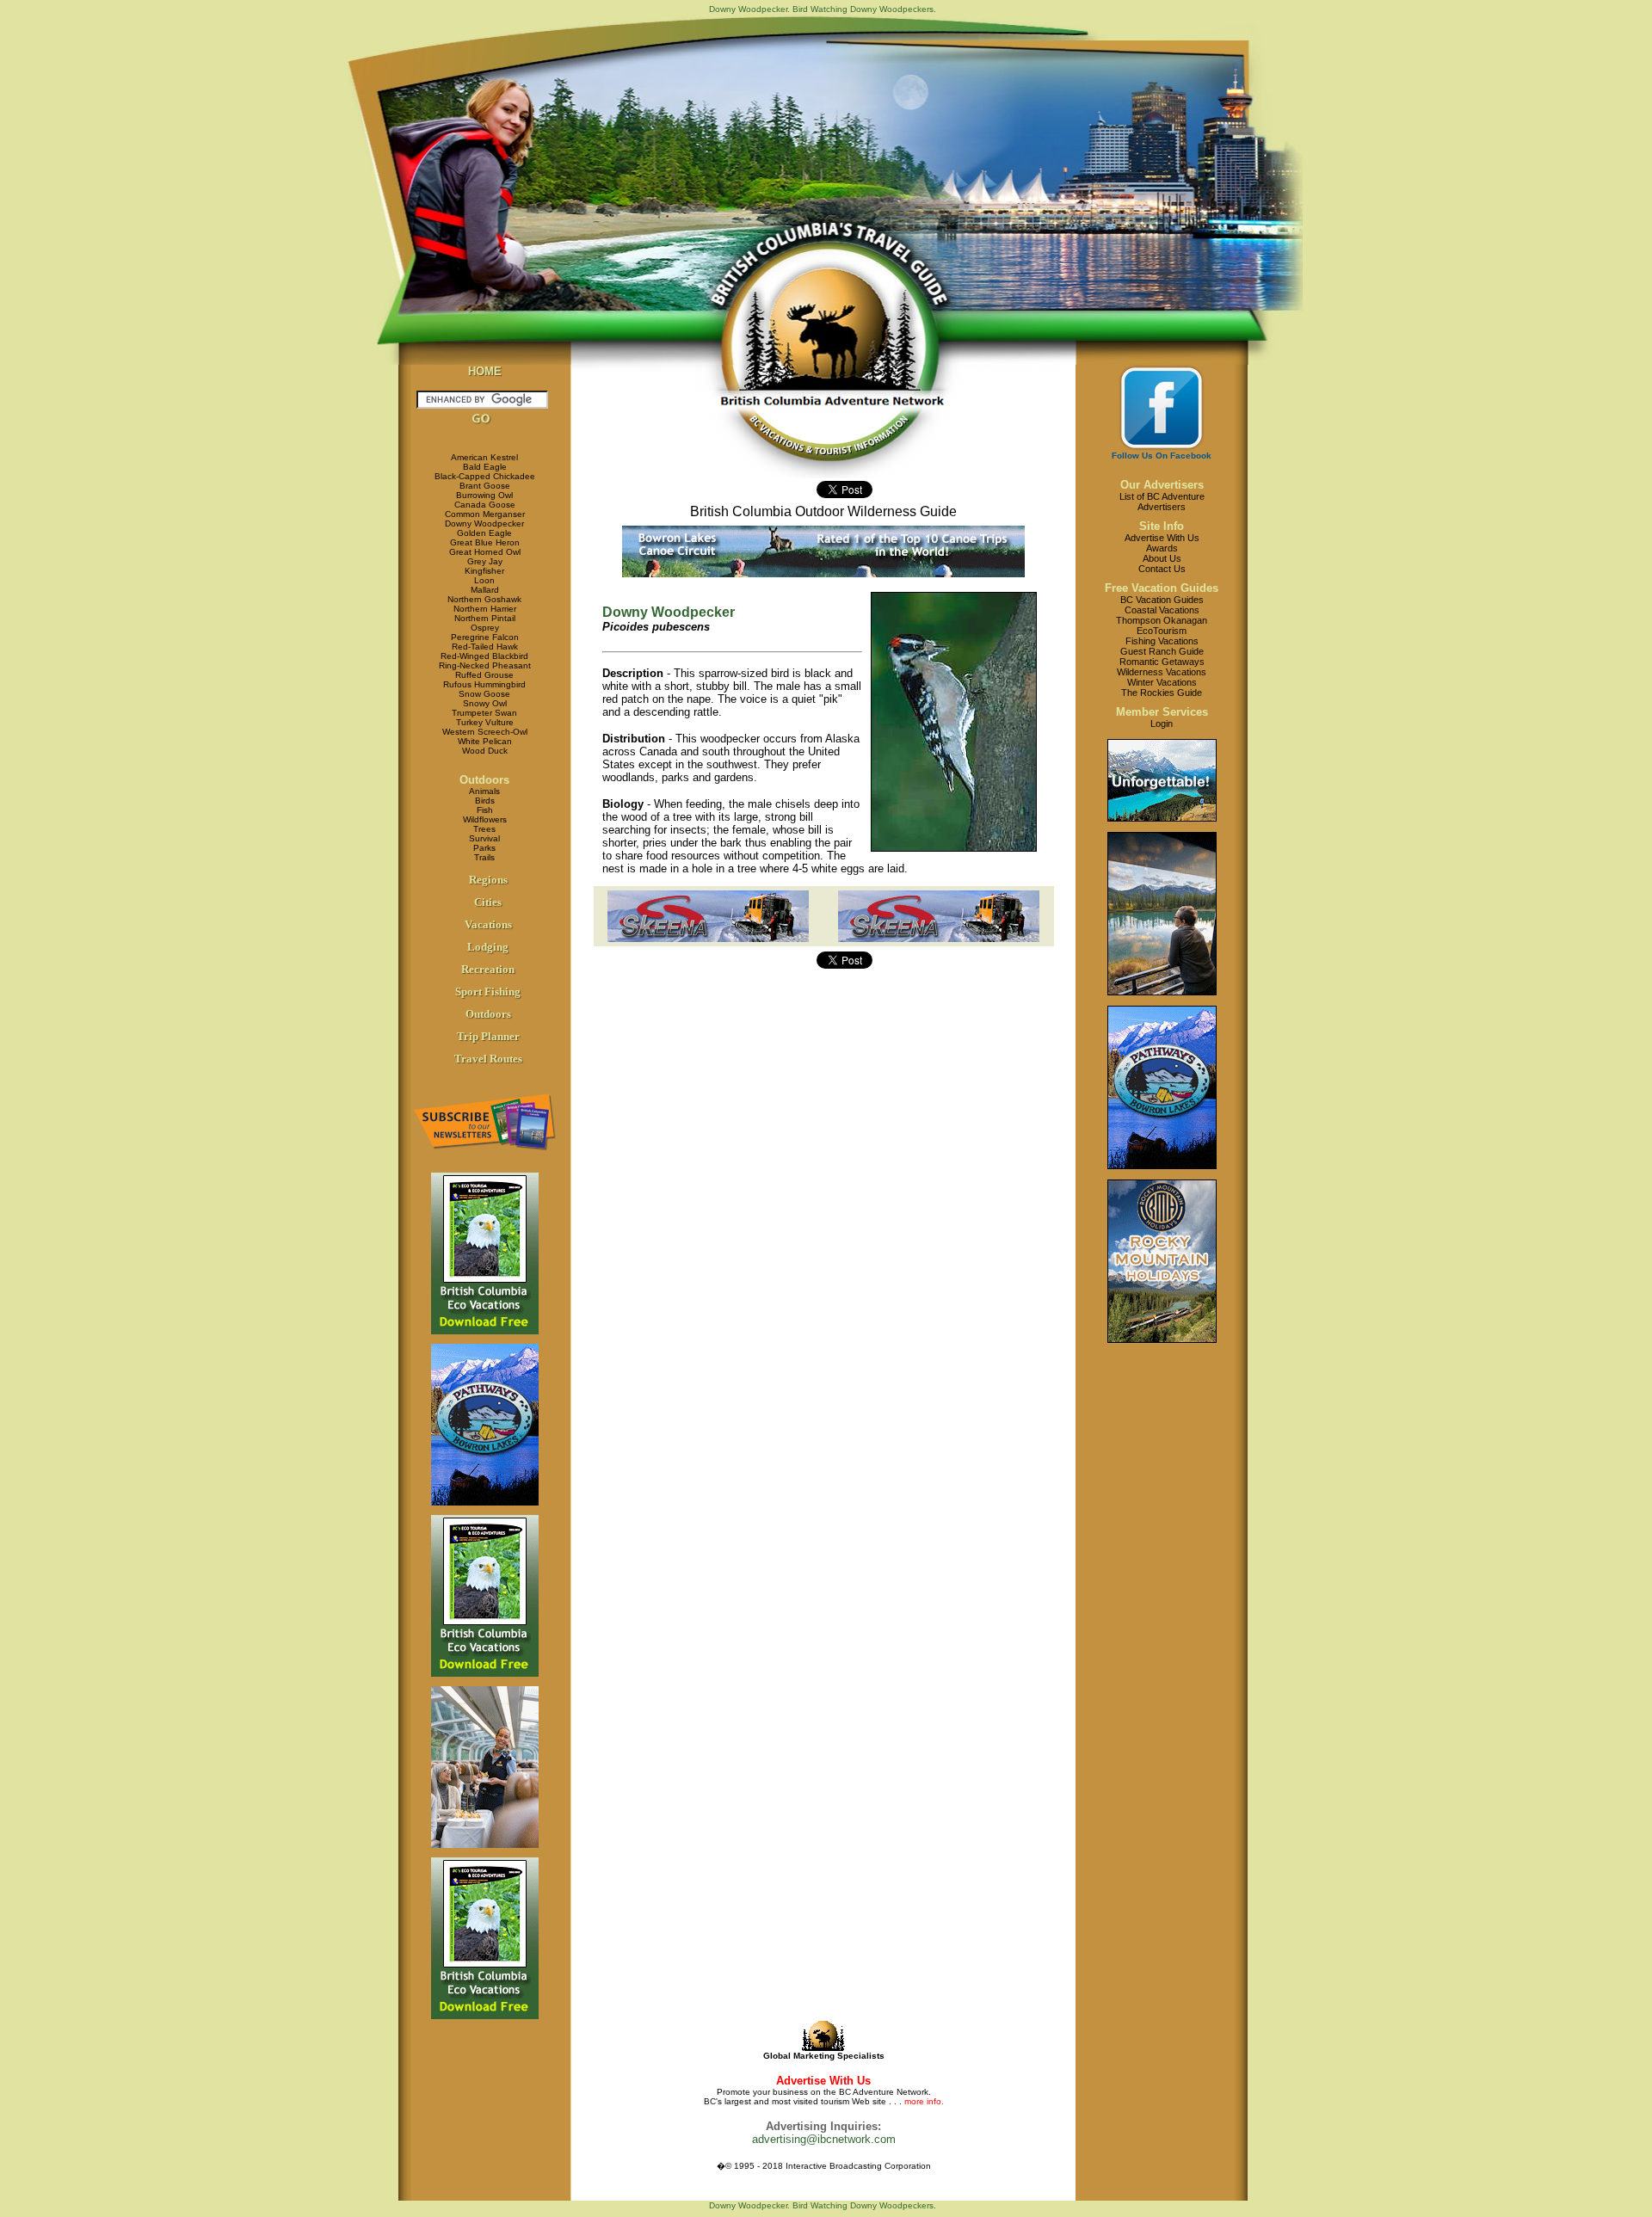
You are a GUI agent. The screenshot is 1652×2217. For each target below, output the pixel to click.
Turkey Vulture (485, 722)
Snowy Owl (485, 703)
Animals (484, 791)
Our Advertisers (1162, 485)
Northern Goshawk (484, 599)
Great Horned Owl (485, 552)
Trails (484, 857)
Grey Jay (485, 561)
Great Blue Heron (485, 542)
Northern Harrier (485, 609)
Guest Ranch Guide (1162, 651)
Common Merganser (485, 514)
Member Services (1162, 712)
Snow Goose (484, 694)
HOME (485, 371)
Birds (485, 801)
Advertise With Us (1162, 538)
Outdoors (484, 780)
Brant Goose (485, 486)
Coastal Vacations (1162, 610)
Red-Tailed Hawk (485, 647)
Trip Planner (488, 1036)
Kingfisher (484, 571)
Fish (485, 810)
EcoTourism (1162, 631)
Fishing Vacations (1162, 641)
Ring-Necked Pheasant (485, 665)
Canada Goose (485, 505)
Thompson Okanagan (1162, 620)
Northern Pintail (485, 618)
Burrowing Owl (484, 495)
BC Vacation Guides (1162, 600)
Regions (488, 880)
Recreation (488, 969)
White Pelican (485, 741)
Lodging (488, 947)
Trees (484, 829)
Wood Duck (485, 751)
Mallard (485, 590)
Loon (484, 580)
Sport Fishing (488, 991)
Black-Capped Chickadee (485, 476)
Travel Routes (488, 1059)
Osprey (485, 628)
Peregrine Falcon (485, 637)
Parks (484, 848)
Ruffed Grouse (484, 675)
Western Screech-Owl (485, 732)
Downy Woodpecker (484, 523)
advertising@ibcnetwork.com (824, 2139)
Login (1162, 724)
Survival (484, 838)
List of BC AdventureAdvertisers (1162, 502)
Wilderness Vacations (1162, 672)
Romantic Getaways (1162, 662)
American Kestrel (484, 457)
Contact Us (1162, 569)
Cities (488, 902)
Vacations (488, 924)
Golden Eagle (484, 533)
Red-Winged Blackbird (484, 656)
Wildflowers (485, 819)
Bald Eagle (485, 467)
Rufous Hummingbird (484, 684)
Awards (1162, 548)
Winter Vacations (1162, 682)
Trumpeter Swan (484, 713)
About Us (1162, 558)
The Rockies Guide (1162, 693)
